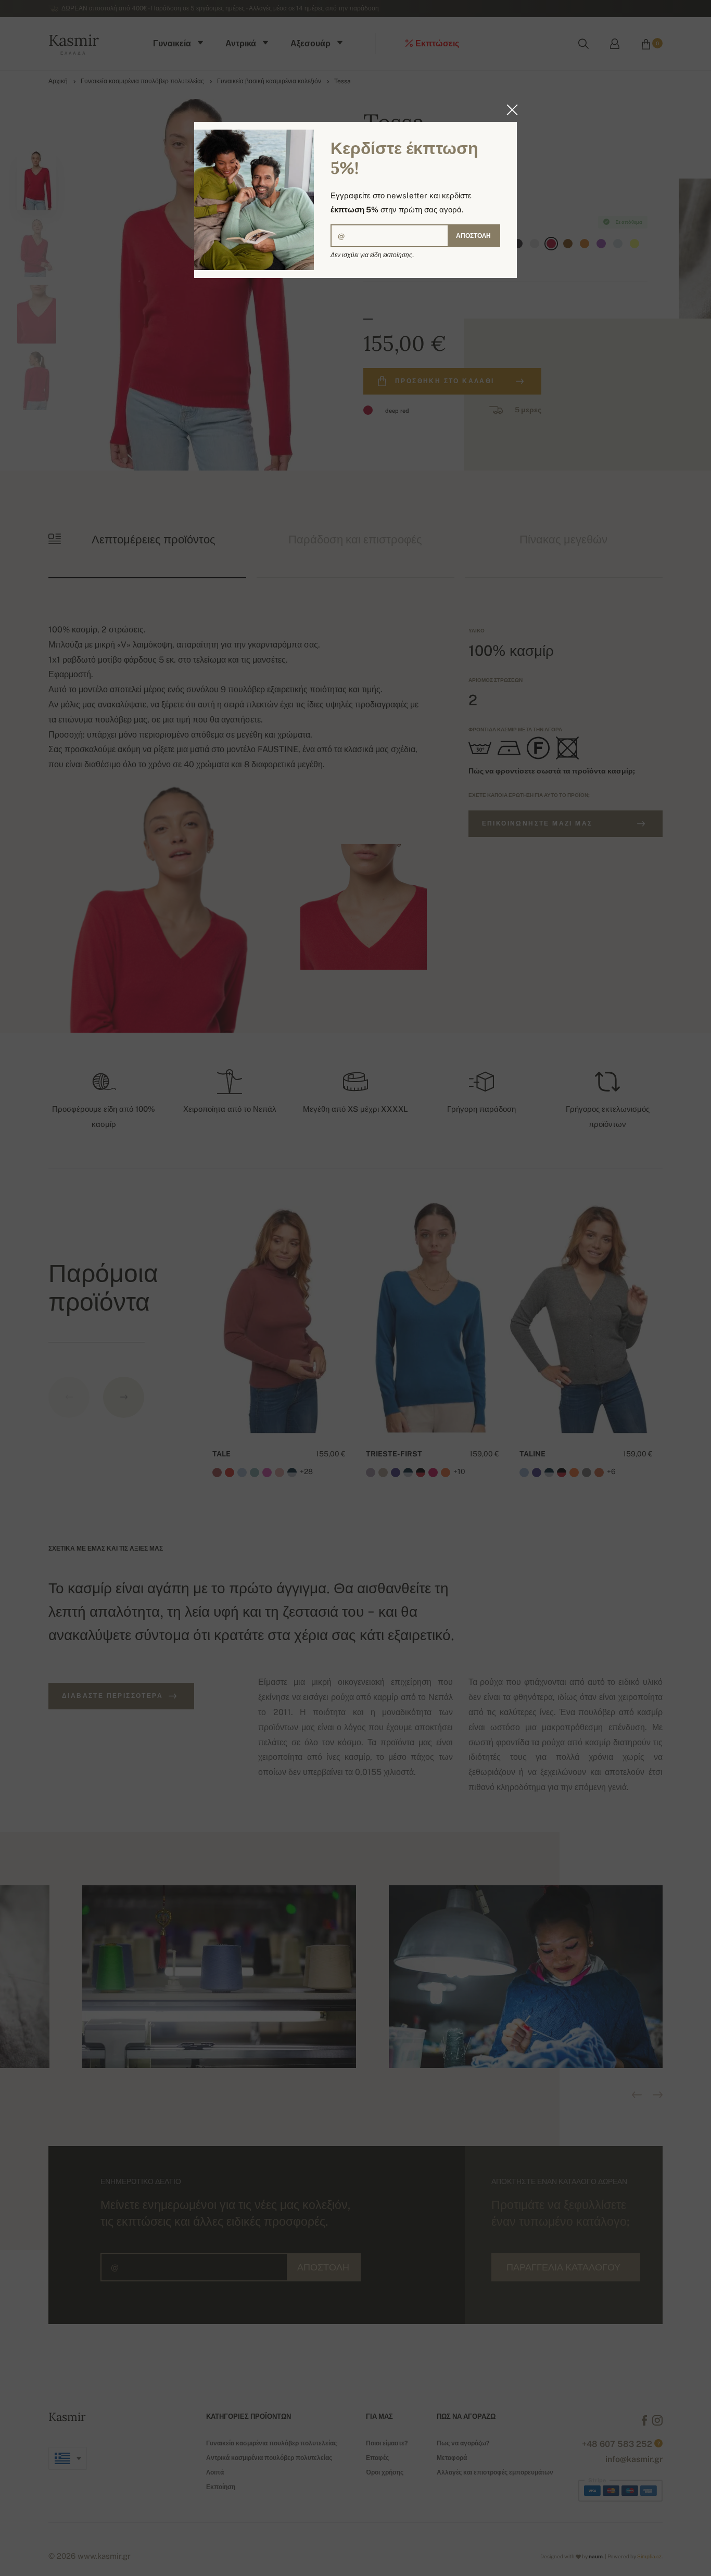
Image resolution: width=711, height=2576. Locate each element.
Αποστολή (473, 236)
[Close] (509, 110)
